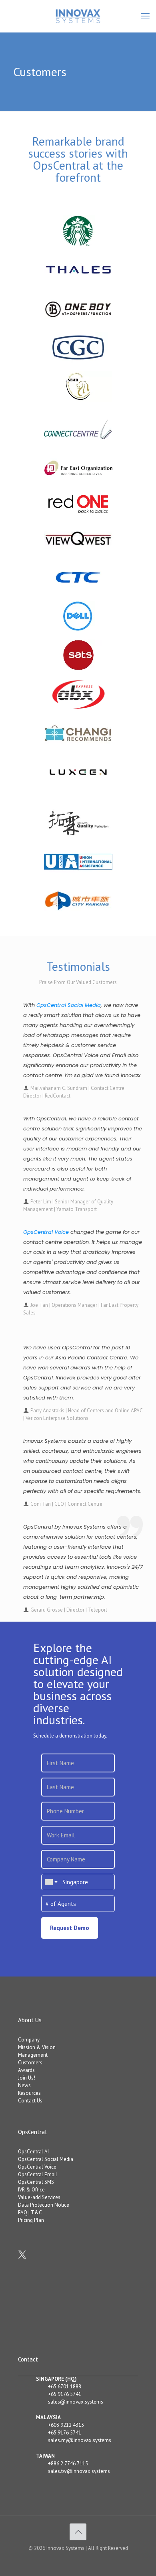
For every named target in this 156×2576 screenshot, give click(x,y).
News (24, 2085)
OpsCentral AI (33, 2152)
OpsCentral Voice (46, 1232)
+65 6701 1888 (65, 2387)
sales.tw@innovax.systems (79, 2471)
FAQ (23, 2212)
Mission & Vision (37, 2047)
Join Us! (27, 2078)
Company (29, 2040)
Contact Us (30, 2101)
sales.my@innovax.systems (80, 2440)
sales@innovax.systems (76, 2402)
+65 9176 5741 (65, 2394)
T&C (36, 2212)
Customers (30, 2063)
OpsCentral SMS (36, 2182)
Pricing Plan (31, 2220)
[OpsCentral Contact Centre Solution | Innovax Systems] (78, 16)
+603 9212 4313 (66, 2425)
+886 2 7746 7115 (68, 2464)
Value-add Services (39, 2197)
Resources (29, 2093)
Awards (26, 2070)
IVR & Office (31, 2190)
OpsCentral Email (38, 2174)
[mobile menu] (145, 16)
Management (33, 2055)
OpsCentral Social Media (69, 1005)
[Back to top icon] (78, 2532)
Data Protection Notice (44, 2205)
